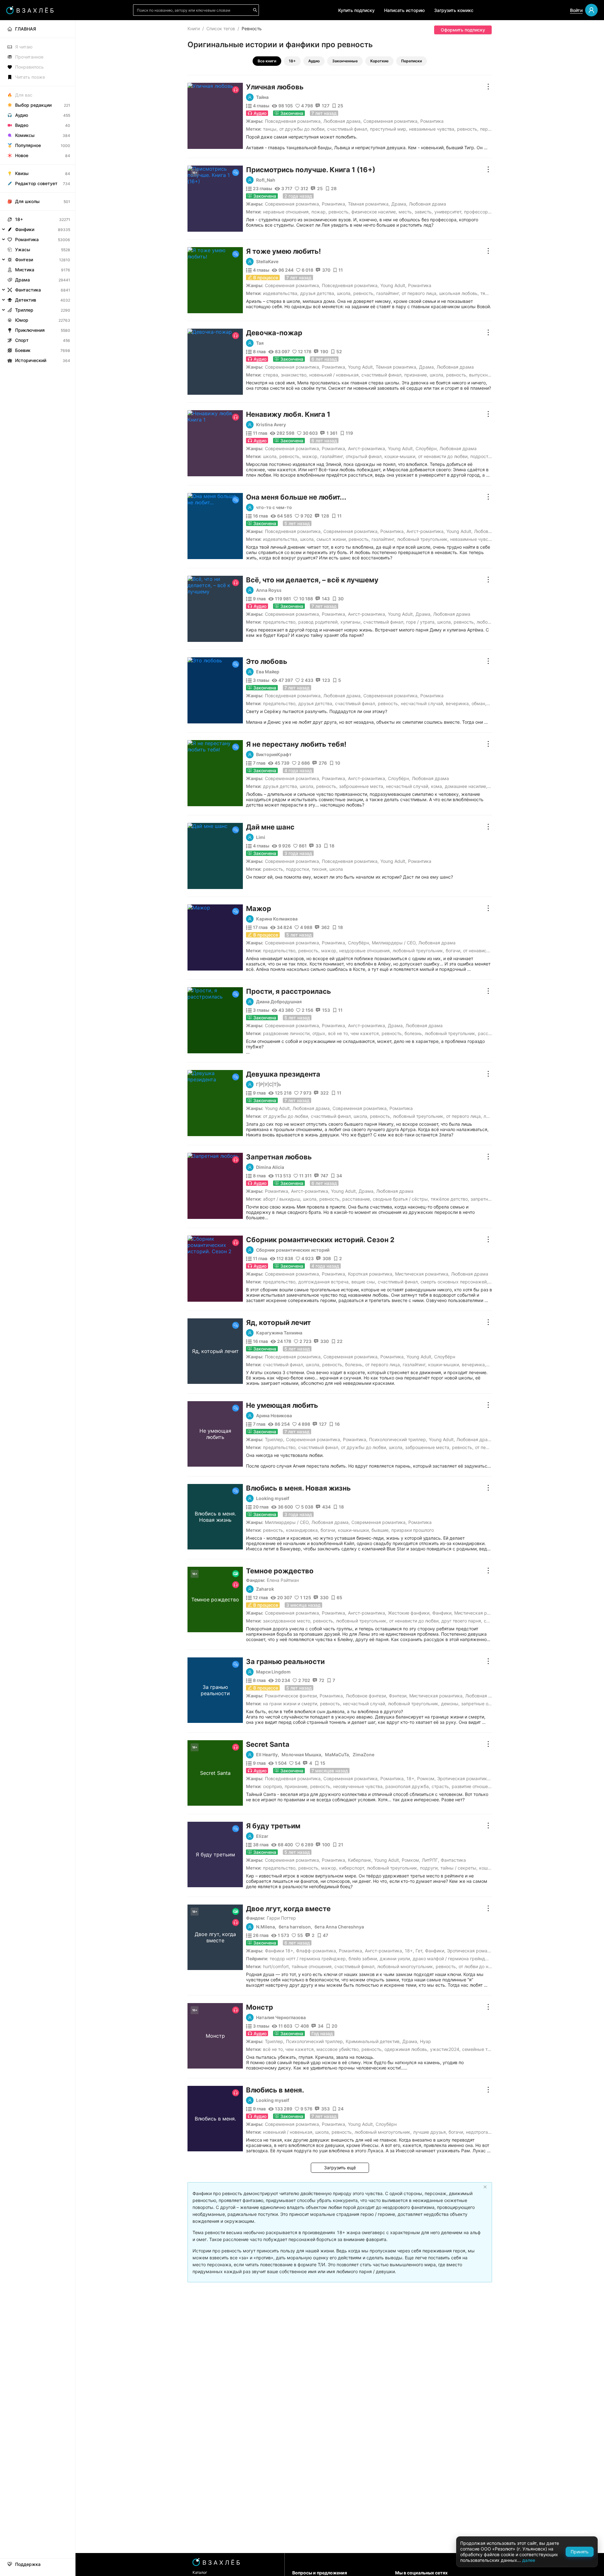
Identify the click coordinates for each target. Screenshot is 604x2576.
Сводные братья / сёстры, (401, 1199)
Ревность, (468, 129)
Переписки (411, 61)
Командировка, (302, 1530)
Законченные (345, 61)
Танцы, (270, 129)
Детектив (26, 300)
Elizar (262, 1836)
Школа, (344, 293)
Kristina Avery (271, 425)
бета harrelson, (295, 1927)
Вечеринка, (458, 703)
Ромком (426, 1778)
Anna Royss (269, 590)
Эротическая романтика (463, 1778)
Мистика (25, 270)
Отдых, (319, 1033)
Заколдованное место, (287, 1621)
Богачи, (454, 951)
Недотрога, (478, 2132)
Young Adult (393, 285)
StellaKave (267, 262)
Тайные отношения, (312, 1966)
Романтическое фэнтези (291, 1696)
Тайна (262, 97)
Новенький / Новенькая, (335, 375)
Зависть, (424, 212)
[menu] (38, 193)
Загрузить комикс (454, 10)
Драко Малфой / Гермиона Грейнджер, (454, 1959)
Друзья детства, (318, 293)
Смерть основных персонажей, (454, 1282)
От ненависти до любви (488, 951)
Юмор (22, 320)
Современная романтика (390, 121)
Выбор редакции (33, 105)
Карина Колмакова (277, 919)
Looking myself (273, 1498)
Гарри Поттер (281, 1918)
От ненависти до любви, (443, 456)
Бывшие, (381, 1530)
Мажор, (310, 456)
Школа (336, 869)
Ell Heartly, (268, 1755)
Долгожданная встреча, (324, 1282)
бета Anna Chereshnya (339, 1927)
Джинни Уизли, (395, 1959)
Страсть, (441, 1786)
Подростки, (482, 456)
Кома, (437, 786)
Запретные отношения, (486, 1704)
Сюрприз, (273, 1786)
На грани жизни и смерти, (291, 1704)
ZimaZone (364, 1755)
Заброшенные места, (362, 786)
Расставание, (357, 1199)
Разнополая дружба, (408, 1786)
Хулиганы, (351, 622)
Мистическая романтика (422, 1274)
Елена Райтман (283, 1580)
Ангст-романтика (366, 448)
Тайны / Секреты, (459, 1868)
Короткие (379, 61)
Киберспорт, (352, 1868)
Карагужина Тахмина (279, 1333)
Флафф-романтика (316, 1951)
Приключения (30, 330)
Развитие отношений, (474, 1786)
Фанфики (442, 1613)
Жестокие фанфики (409, 1613)
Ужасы (23, 249)
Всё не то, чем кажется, (354, 1033)
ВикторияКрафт (274, 755)
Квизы (22, 173)
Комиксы (25, 135)
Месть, (406, 212)
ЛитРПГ (430, 1860)
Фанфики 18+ (279, 1951)
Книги (194, 28)
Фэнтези (398, 1696)
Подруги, (429, 1868)
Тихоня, (320, 869)
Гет (419, 1951)
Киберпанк (360, 1860)
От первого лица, (420, 293)
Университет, (448, 212)
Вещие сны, (364, 1282)
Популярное (28, 145)
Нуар (425, 2041)
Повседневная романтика (293, 121)
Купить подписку (356, 10)
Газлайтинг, (388, 293)
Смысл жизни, (332, 539)
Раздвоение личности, (287, 1033)
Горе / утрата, (421, 622)
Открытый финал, (364, 456)
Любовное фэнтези (366, 1696)
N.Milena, (266, 1927)
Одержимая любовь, (406, 2049)
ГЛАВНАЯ (25, 29)
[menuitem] (38, 29)
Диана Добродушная (279, 1002)
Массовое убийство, (338, 2049)
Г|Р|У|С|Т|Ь (268, 1084)
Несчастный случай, (422, 703)
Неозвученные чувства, (358, 1786)
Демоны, (450, 1704)
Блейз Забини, (363, 1959)
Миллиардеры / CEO (394, 943)
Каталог (200, 2572)
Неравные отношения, (286, 212)
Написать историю (404, 10)
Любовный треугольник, (423, 539)
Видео (22, 125)
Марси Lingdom (273, 1672)
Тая (260, 343)
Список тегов (221, 28)
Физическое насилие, (374, 212)
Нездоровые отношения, (365, 951)
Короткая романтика (370, 1274)
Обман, (479, 703)
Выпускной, (481, 375)
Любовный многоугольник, (406, 1966)
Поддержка (28, 2564)
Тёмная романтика (368, 204)
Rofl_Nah (266, 180)
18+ (292, 61)
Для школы (27, 201)
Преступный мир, (389, 129)
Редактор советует (36, 183)
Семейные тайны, (481, 2049)
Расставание (492, 1033)
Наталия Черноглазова (281, 2018)
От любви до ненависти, (484, 1966)
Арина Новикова (274, 1416)
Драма (399, 204)
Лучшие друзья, (430, 2132)
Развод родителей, (319, 622)
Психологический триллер (397, 1439)
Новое (22, 155)
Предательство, (280, 622)
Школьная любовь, (459, 293)
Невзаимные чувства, (432, 129)
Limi (261, 837)
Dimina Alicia (270, 1167)
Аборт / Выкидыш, (282, 1199)
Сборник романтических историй (293, 1250)
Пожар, (319, 212)
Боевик (23, 350)
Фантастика (453, 1860)
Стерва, (271, 375)
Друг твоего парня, (462, 1621)
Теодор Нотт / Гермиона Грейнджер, (308, 1959)
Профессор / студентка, (489, 212)
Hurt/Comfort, (277, 1966)
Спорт (22, 340)
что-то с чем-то (274, 507)
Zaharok (265, 1589)
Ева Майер (268, 672)
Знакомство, (294, 375)
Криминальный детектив (373, 2041)
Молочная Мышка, (302, 1755)
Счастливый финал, (348, 129)
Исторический (31, 360)
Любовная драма (342, 121)
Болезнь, (414, 1033)
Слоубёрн (426, 448)
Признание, (416, 375)
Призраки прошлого (413, 1530)
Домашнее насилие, (466, 786)
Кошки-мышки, (400, 456)
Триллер (274, 1439)
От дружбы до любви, (302, 129)
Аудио (314, 61)
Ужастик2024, (445, 2049)
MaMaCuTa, (338, 1755)
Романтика (432, 121)
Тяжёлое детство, (450, 1199)
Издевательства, (281, 293)
